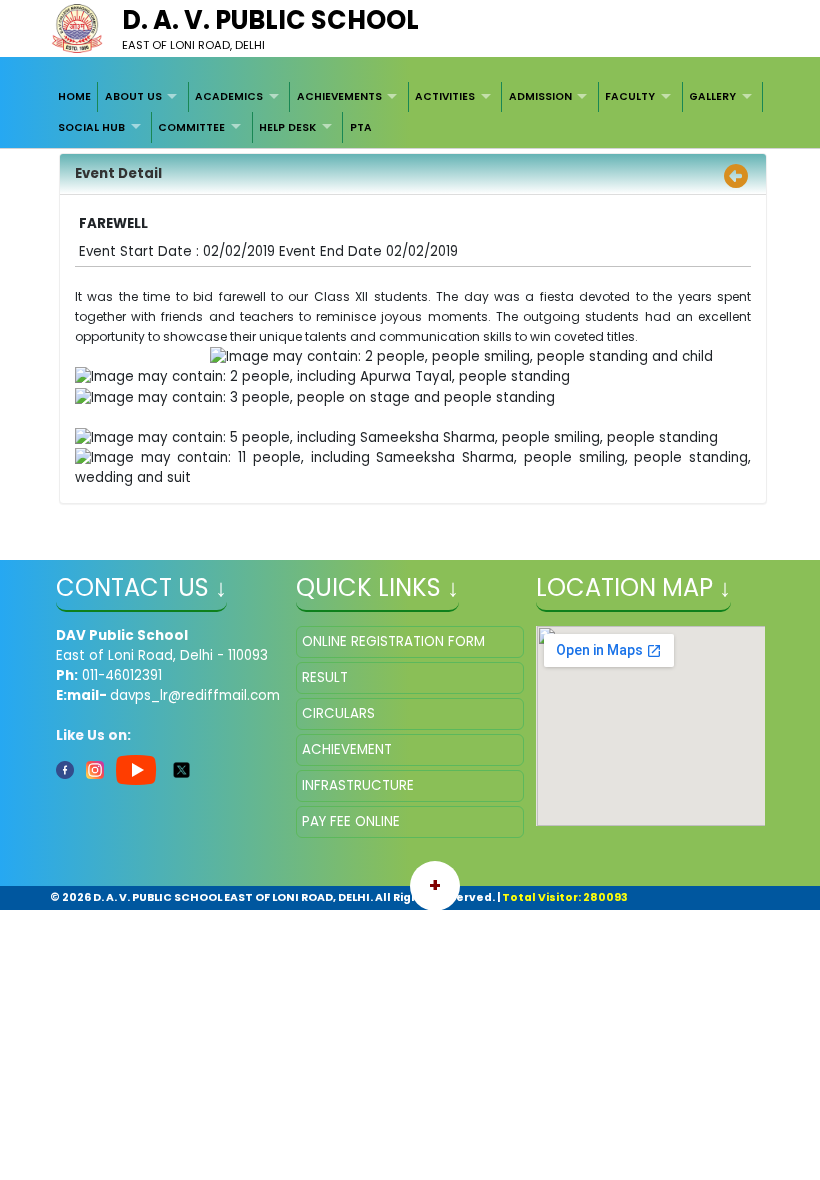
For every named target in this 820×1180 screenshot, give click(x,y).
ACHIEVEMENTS (339, 96)
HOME (74, 96)
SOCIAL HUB (91, 127)
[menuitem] (75, 97)
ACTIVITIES (445, 96)
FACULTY (630, 96)
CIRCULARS (338, 713)
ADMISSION (540, 96)
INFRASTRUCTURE (358, 785)
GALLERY (712, 96)
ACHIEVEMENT (347, 749)
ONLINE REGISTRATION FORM (393, 641)
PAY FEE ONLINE (351, 821)
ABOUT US (133, 96)
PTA (361, 127)
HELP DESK (287, 127)
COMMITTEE (191, 127)
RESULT (325, 677)
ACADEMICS (229, 96)
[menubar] (410, 112)
